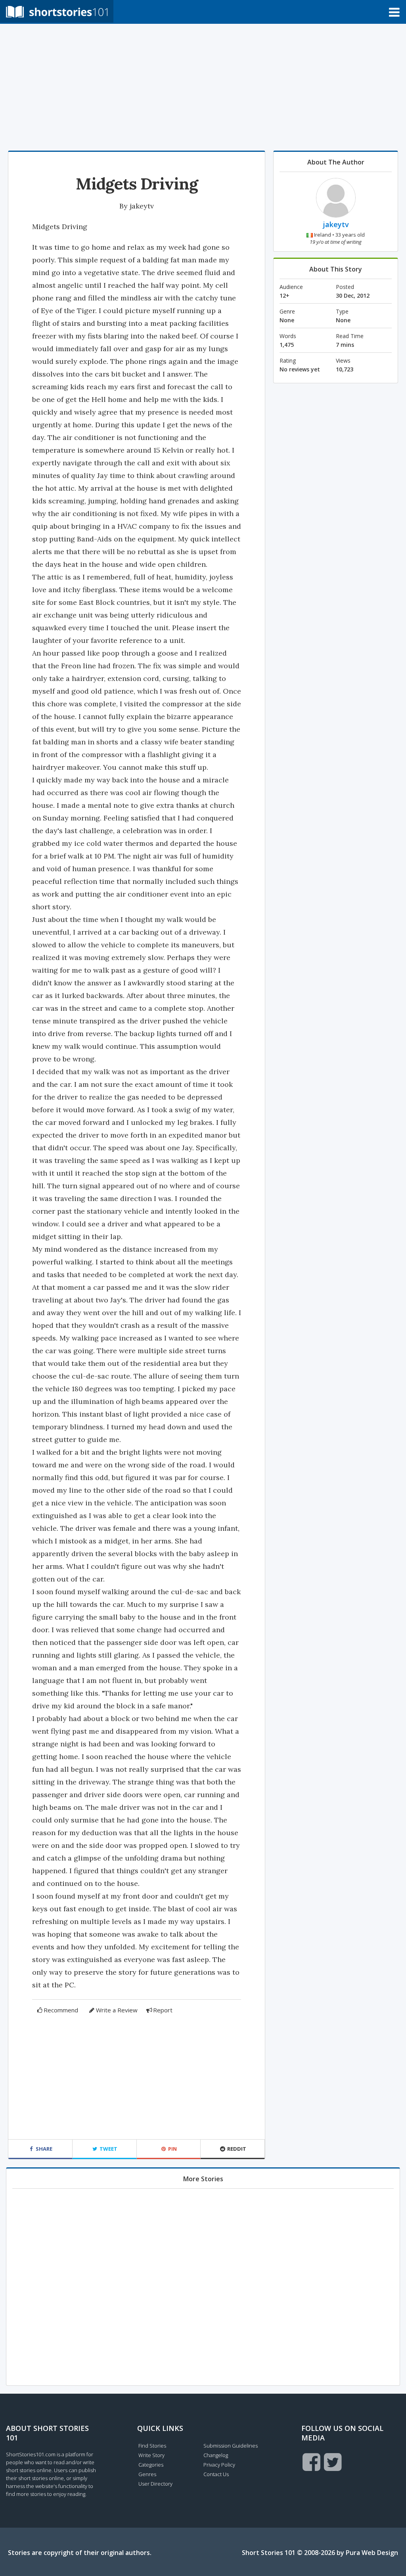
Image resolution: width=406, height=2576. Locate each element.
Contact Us (216, 2474)
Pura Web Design (372, 2553)
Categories (151, 2465)
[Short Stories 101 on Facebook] (311, 2462)
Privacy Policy (219, 2465)
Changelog (216, 2455)
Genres (147, 2474)
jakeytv (142, 206)
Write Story (151, 2455)
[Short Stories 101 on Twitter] (333, 2462)
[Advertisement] (203, 87)
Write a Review (117, 2010)
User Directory (155, 2484)
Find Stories (152, 2446)
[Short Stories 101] (57, 11)
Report (163, 2010)
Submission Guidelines (231, 2446)
